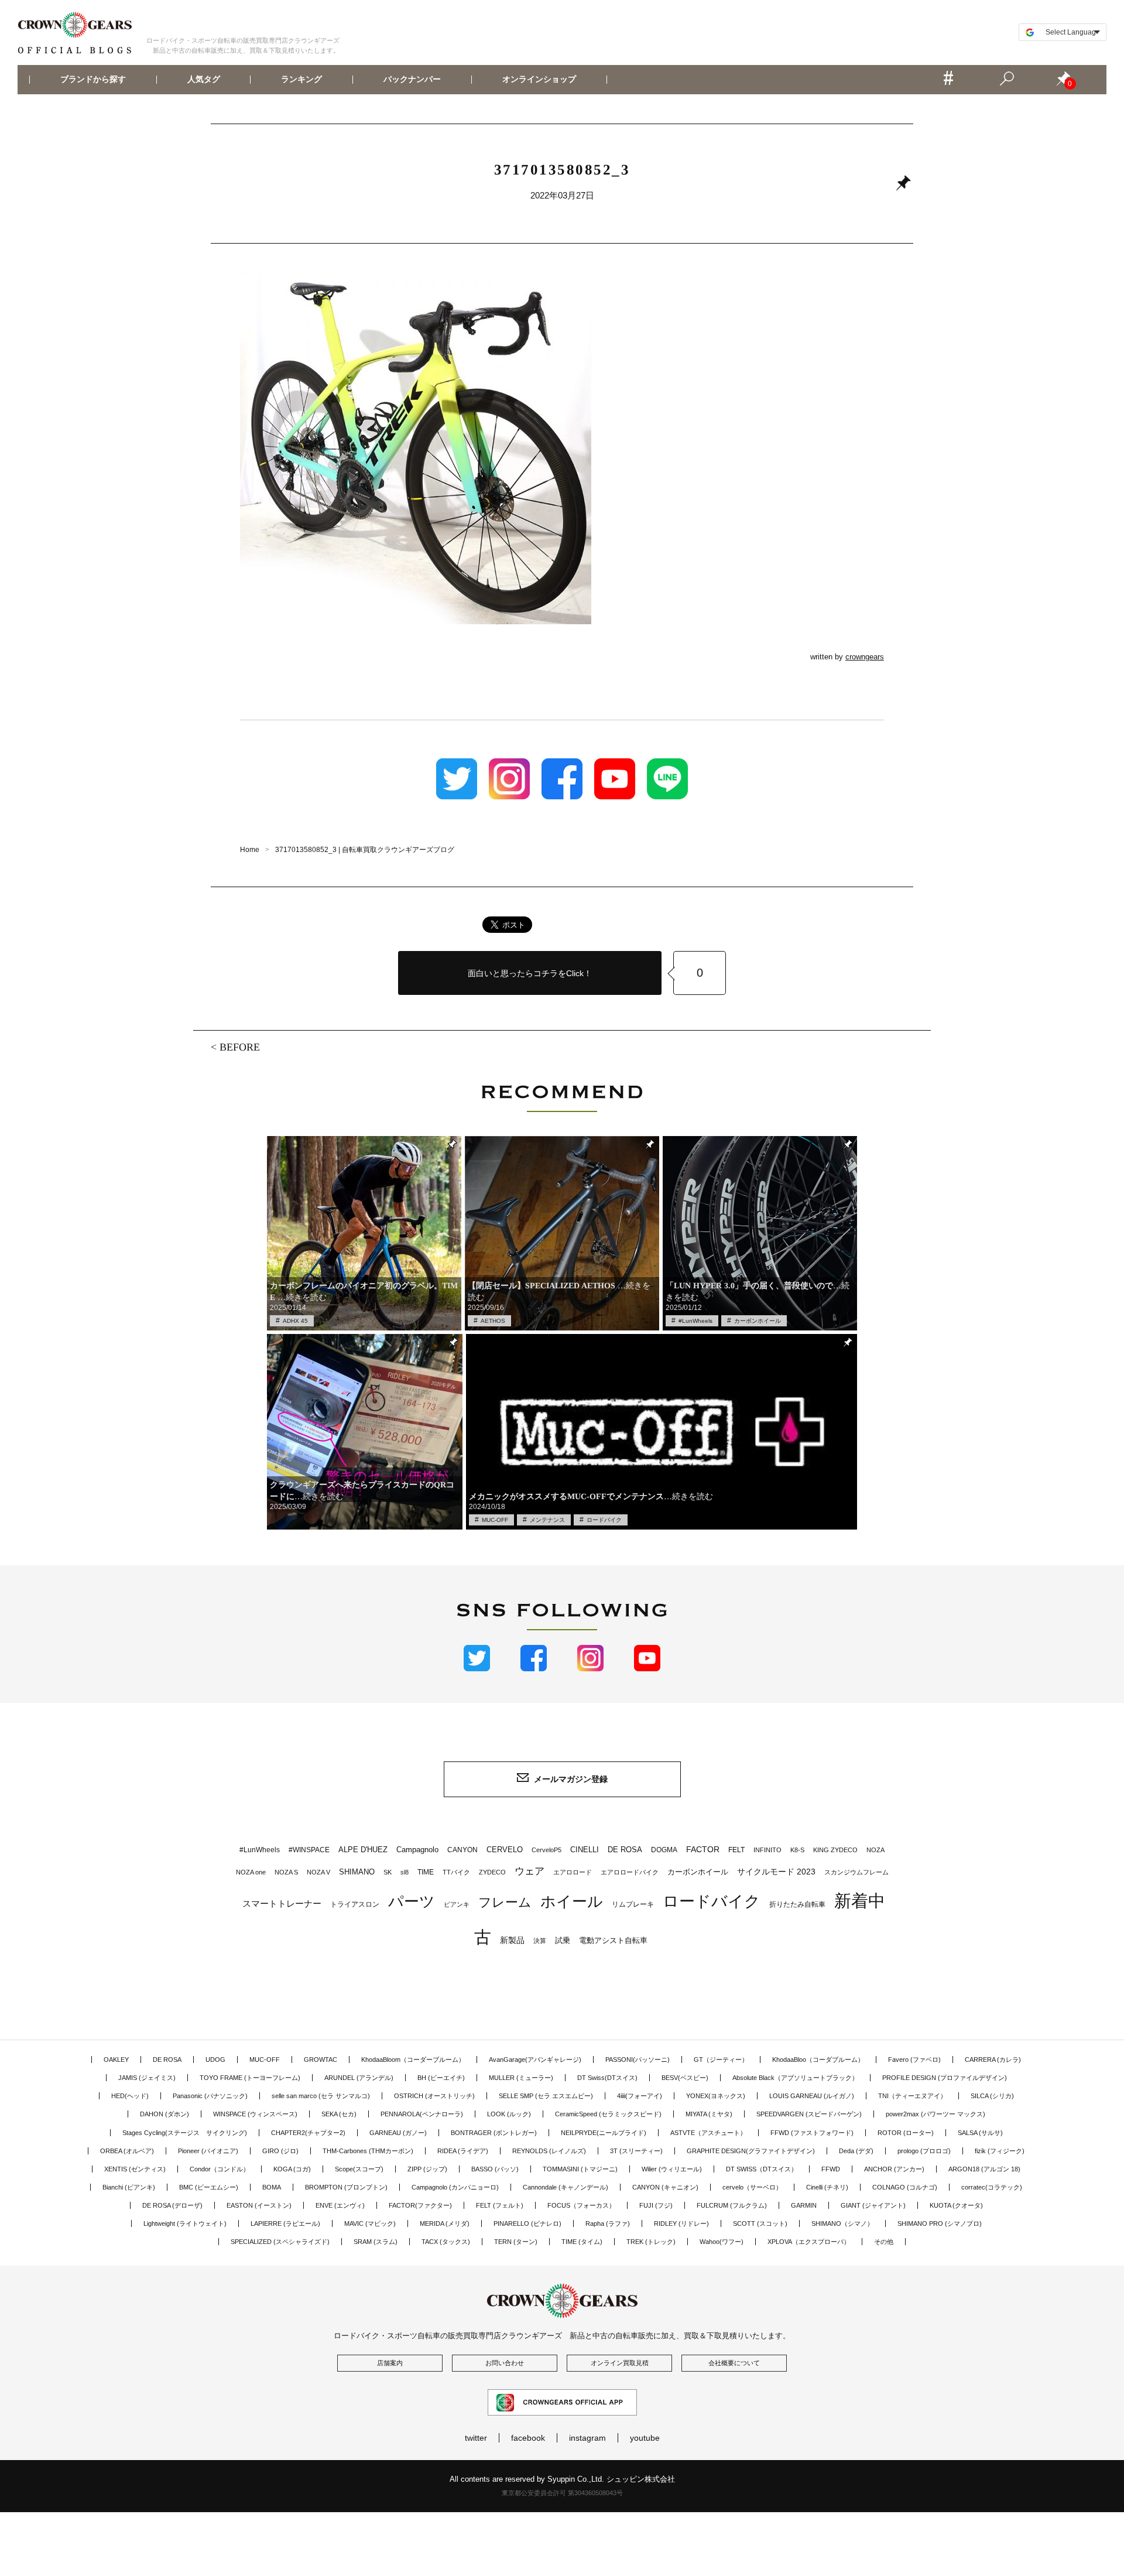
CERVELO (505, 1850)
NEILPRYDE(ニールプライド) (604, 2133)
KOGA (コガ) (292, 2169)
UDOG (215, 2060)
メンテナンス (547, 1520)
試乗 (563, 1940)
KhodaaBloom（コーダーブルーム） (413, 2060)
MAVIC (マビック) (370, 2223)
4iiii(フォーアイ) (640, 2096)
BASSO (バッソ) (495, 2169)
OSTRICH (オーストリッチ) (434, 2096)
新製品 (512, 1940)
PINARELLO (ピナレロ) (527, 2223)
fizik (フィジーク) (1000, 2151)
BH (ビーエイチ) (441, 2078)
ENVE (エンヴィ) (340, 2205)
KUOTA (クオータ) (956, 2205)
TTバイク (456, 1872)
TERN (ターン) (516, 2242)
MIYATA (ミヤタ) (709, 2114)
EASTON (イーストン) (259, 2205)
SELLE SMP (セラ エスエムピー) (546, 2096)
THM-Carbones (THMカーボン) (368, 2151)
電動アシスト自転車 (613, 1940)
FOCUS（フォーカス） (581, 2205)
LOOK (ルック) (509, 2114)
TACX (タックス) (446, 2242)
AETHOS (493, 1321)
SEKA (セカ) (339, 2114)
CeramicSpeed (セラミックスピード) (608, 2114)
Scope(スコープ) (359, 2169)
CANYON (462, 1850)
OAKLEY (116, 2060)
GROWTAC (321, 2060)
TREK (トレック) (651, 2242)
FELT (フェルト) (500, 2205)
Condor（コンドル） (220, 2169)
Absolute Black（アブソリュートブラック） (795, 2078)
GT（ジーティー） (721, 2060)
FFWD (831, 2169)
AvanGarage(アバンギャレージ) (535, 2060)
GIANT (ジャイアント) (873, 2205)
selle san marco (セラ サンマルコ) (321, 2096)
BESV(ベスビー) (685, 2078)
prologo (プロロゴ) (924, 2151)
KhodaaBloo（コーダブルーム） (818, 2060)
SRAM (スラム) (376, 2242)
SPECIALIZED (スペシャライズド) (280, 2242)
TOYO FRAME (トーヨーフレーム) (250, 2078)
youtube (645, 2438)
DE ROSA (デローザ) (172, 2205)
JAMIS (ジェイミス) (147, 2078)
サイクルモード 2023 (776, 1872)
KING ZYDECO (835, 1850)
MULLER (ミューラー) (521, 2078)
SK (388, 1872)
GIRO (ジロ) (280, 2151)
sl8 (405, 1872)
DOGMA (664, 1850)
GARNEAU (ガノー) (398, 2133)
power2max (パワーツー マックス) (935, 2114)
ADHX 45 (295, 1321)
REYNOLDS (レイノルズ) (549, 2151)
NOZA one (251, 1872)
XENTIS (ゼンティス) (135, 2169)
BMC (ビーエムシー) (209, 2187)
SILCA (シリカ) (992, 2096)
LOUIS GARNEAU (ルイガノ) (812, 2096)
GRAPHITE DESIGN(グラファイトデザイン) (751, 2151)
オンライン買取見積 (620, 2363)
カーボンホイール (758, 1321)
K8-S (797, 1850)
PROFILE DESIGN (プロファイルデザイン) (945, 2078)
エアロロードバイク (630, 1872)
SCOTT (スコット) (760, 2223)
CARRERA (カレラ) (993, 2060)
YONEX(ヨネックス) (716, 2096)
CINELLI (585, 1850)
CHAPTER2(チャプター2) (308, 2133)
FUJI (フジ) (656, 2205)
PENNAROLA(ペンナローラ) (422, 2114)
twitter (476, 2438)
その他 (884, 2242)
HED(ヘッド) (130, 2096)
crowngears (865, 657)
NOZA (875, 1850)
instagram (587, 2438)
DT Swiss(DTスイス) (607, 2078)
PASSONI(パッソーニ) (638, 2060)
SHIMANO (357, 1872)
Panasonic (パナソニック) (210, 2096)
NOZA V (318, 1872)
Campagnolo (417, 1850)
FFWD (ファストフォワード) (812, 2133)
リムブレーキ (633, 1904)
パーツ (412, 1901)
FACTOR (703, 1849)
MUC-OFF (495, 1520)
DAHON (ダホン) (165, 2114)
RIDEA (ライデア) (463, 2151)
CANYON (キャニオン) (665, 2187)
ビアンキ (457, 1904)
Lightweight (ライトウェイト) (185, 2223)
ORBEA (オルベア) (127, 2151)
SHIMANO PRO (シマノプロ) (940, 2223)
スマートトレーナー (282, 1903)
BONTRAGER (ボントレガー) (494, 2133)
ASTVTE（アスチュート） (708, 2133)
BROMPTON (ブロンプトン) (346, 2187)
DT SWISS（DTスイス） (762, 2169)
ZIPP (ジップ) (427, 2169)
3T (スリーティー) (636, 2151)
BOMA (272, 2187)
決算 (540, 1941)
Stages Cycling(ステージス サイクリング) (185, 2133)
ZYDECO (492, 1872)
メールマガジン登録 (571, 1779)
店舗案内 (390, 2363)
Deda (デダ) (856, 2151)
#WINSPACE (309, 1850)
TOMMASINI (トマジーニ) (580, 2169)
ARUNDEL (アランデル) (359, 2078)
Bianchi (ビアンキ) (129, 2187)
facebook (528, 2438)
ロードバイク (604, 1520)
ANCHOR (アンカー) (894, 2169)
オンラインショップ (539, 80)
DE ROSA (625, 1850)
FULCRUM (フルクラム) (732, 2205)
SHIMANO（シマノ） (842, 2223)
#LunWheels (695, 1321)
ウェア (530, 1871)
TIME (426, 1872)
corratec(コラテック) (992, 2187)
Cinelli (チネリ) (827, 2187)
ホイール (572, 1901)
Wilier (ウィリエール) (672, 2169)
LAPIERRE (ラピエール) (285, 2223)
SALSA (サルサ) (980, 2133)
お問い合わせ (505, 2363)
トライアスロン (355, 1904)
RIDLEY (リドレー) (681, 2223)
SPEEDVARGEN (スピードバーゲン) (809, 2114)
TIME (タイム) (582, 2242)
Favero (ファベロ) (914, 2060)
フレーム (505, 1902)
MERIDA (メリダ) (445, 2223)
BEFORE (240, 1047)
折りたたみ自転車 (797, 1904)
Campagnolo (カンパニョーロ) (455, 2187)
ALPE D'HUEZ (363, 1850)
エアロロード (573, 1872)
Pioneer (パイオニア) (208, 2151)
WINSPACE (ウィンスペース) (255, 2114)
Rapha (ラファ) (608, 2223)
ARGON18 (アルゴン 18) (984, 2169)
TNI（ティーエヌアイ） (912, 2096)
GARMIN (804, 2205)
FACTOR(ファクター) (420, 2205)
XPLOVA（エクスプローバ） (809, 2242)
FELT (736, 1850)
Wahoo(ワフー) (722, 2242)
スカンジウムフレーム (856, 1872)
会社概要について (734, 2363)
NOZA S (286, 1872)
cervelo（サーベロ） (752, 2187)
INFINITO (767, 1850)
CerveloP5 (546, 1850)
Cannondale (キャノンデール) (566, 2187)
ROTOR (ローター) (906, 2133)
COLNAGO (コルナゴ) (905, 2187)
